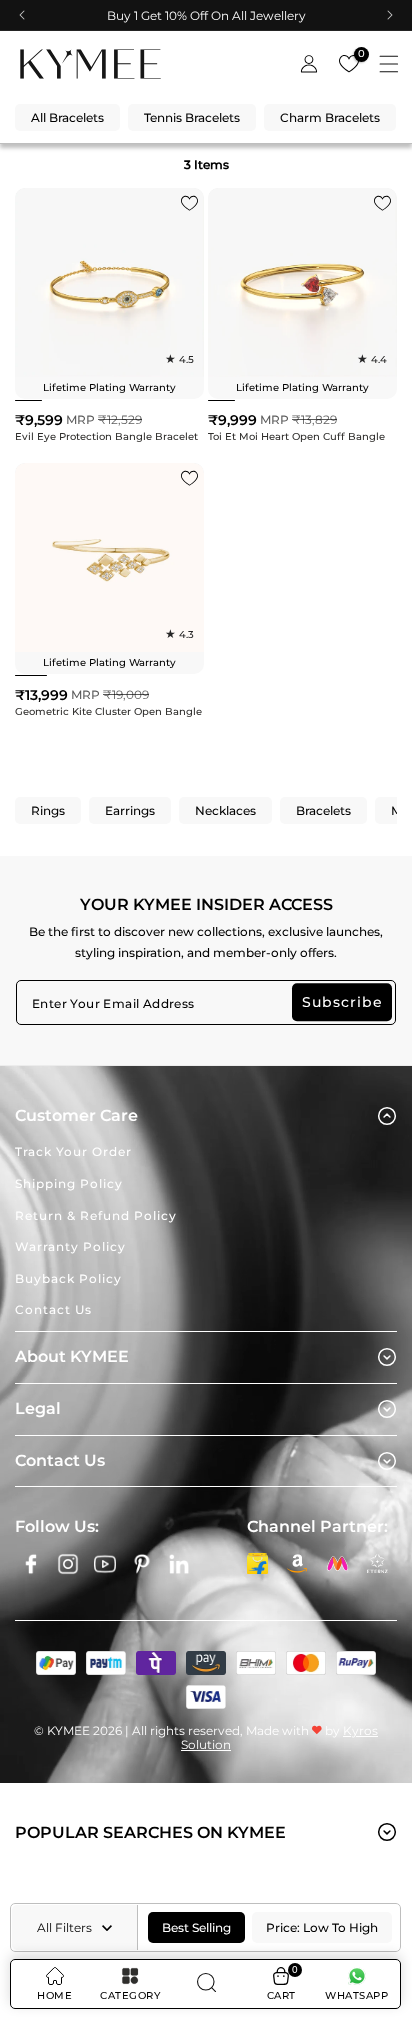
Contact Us (53, 1309)
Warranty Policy (70, 1246)
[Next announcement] (390, 15)
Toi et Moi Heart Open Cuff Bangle (296, 436)
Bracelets (323, 810)
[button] (389, 64)
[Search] (205, 1984)
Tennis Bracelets (192, 117)
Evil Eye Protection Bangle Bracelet (106, 436)
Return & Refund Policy (96, 1215)
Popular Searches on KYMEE (150, 1832)
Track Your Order (73, 1151)
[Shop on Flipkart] (257, 1563)
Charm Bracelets (330, 117)
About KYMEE (72, 1356)
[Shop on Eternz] (377, 1563)
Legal (38, 1408)
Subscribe (342, 1002)
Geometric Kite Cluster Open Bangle (108, 711)
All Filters (64, 1927)
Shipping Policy (69, 1183)
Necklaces (225, 810)
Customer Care (76, 1115)
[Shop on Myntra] (337, 1563)
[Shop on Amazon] (297, 1563)
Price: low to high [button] (322, 1927)
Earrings (130, 810)
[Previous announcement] (22, 15)
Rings (48, 810)
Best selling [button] (196, 1927)
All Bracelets (67, 117)
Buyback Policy (68, 1278)
